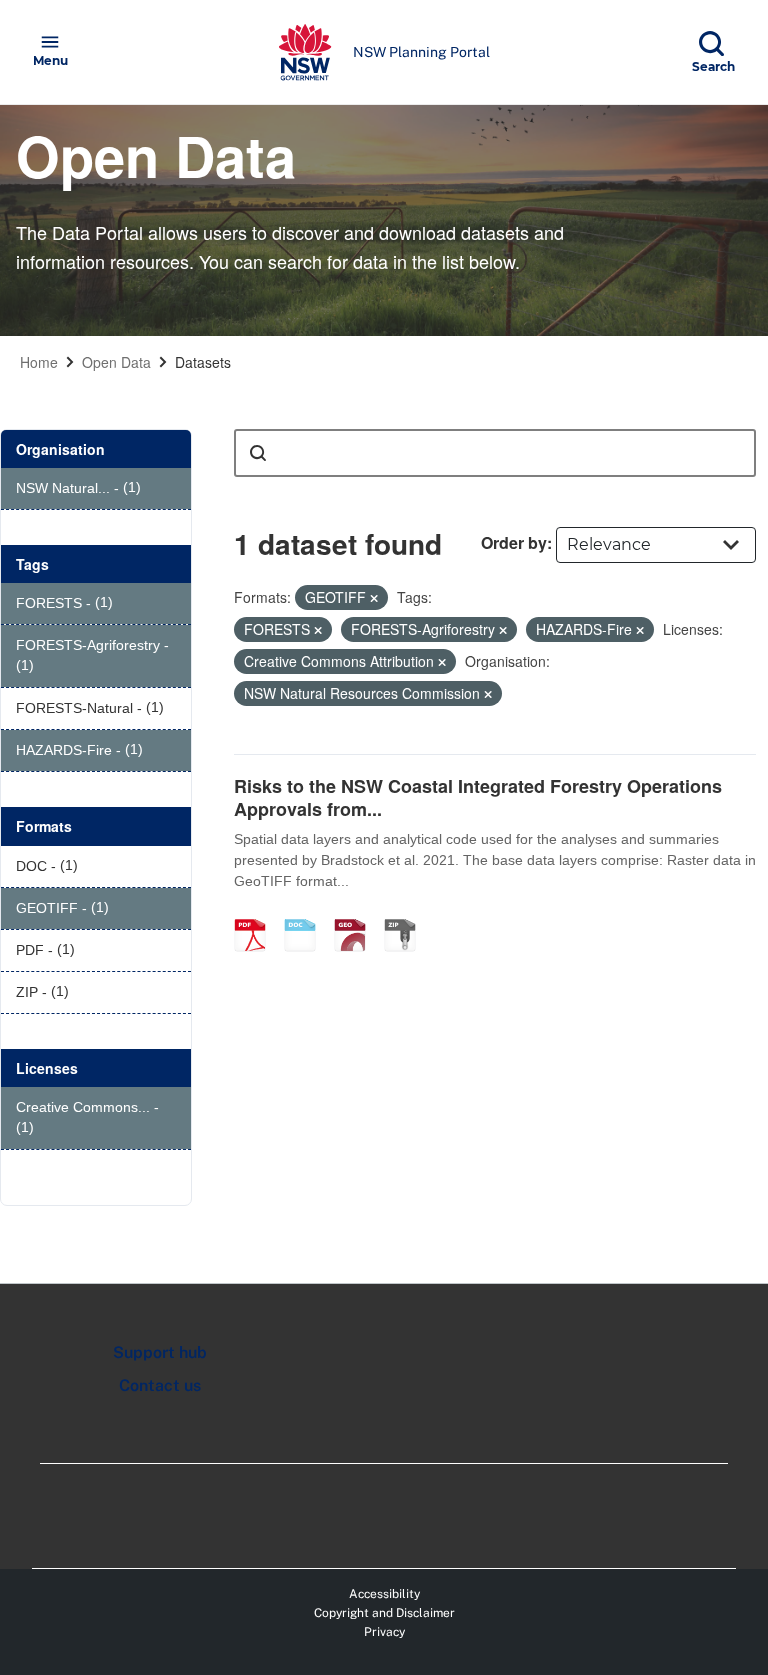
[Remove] (374, 598)
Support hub (160, 1352)
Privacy (384, 1632)
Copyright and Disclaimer (384, 1613)
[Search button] (258, 453)
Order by (514, 542)
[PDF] (257, 914)
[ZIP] (407, 914)
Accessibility (384, 1594)
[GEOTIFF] (357, 914)
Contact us (160, 1385)
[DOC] (307, 914)
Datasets (203, 362)
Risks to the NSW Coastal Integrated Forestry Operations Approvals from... (478, 797)
